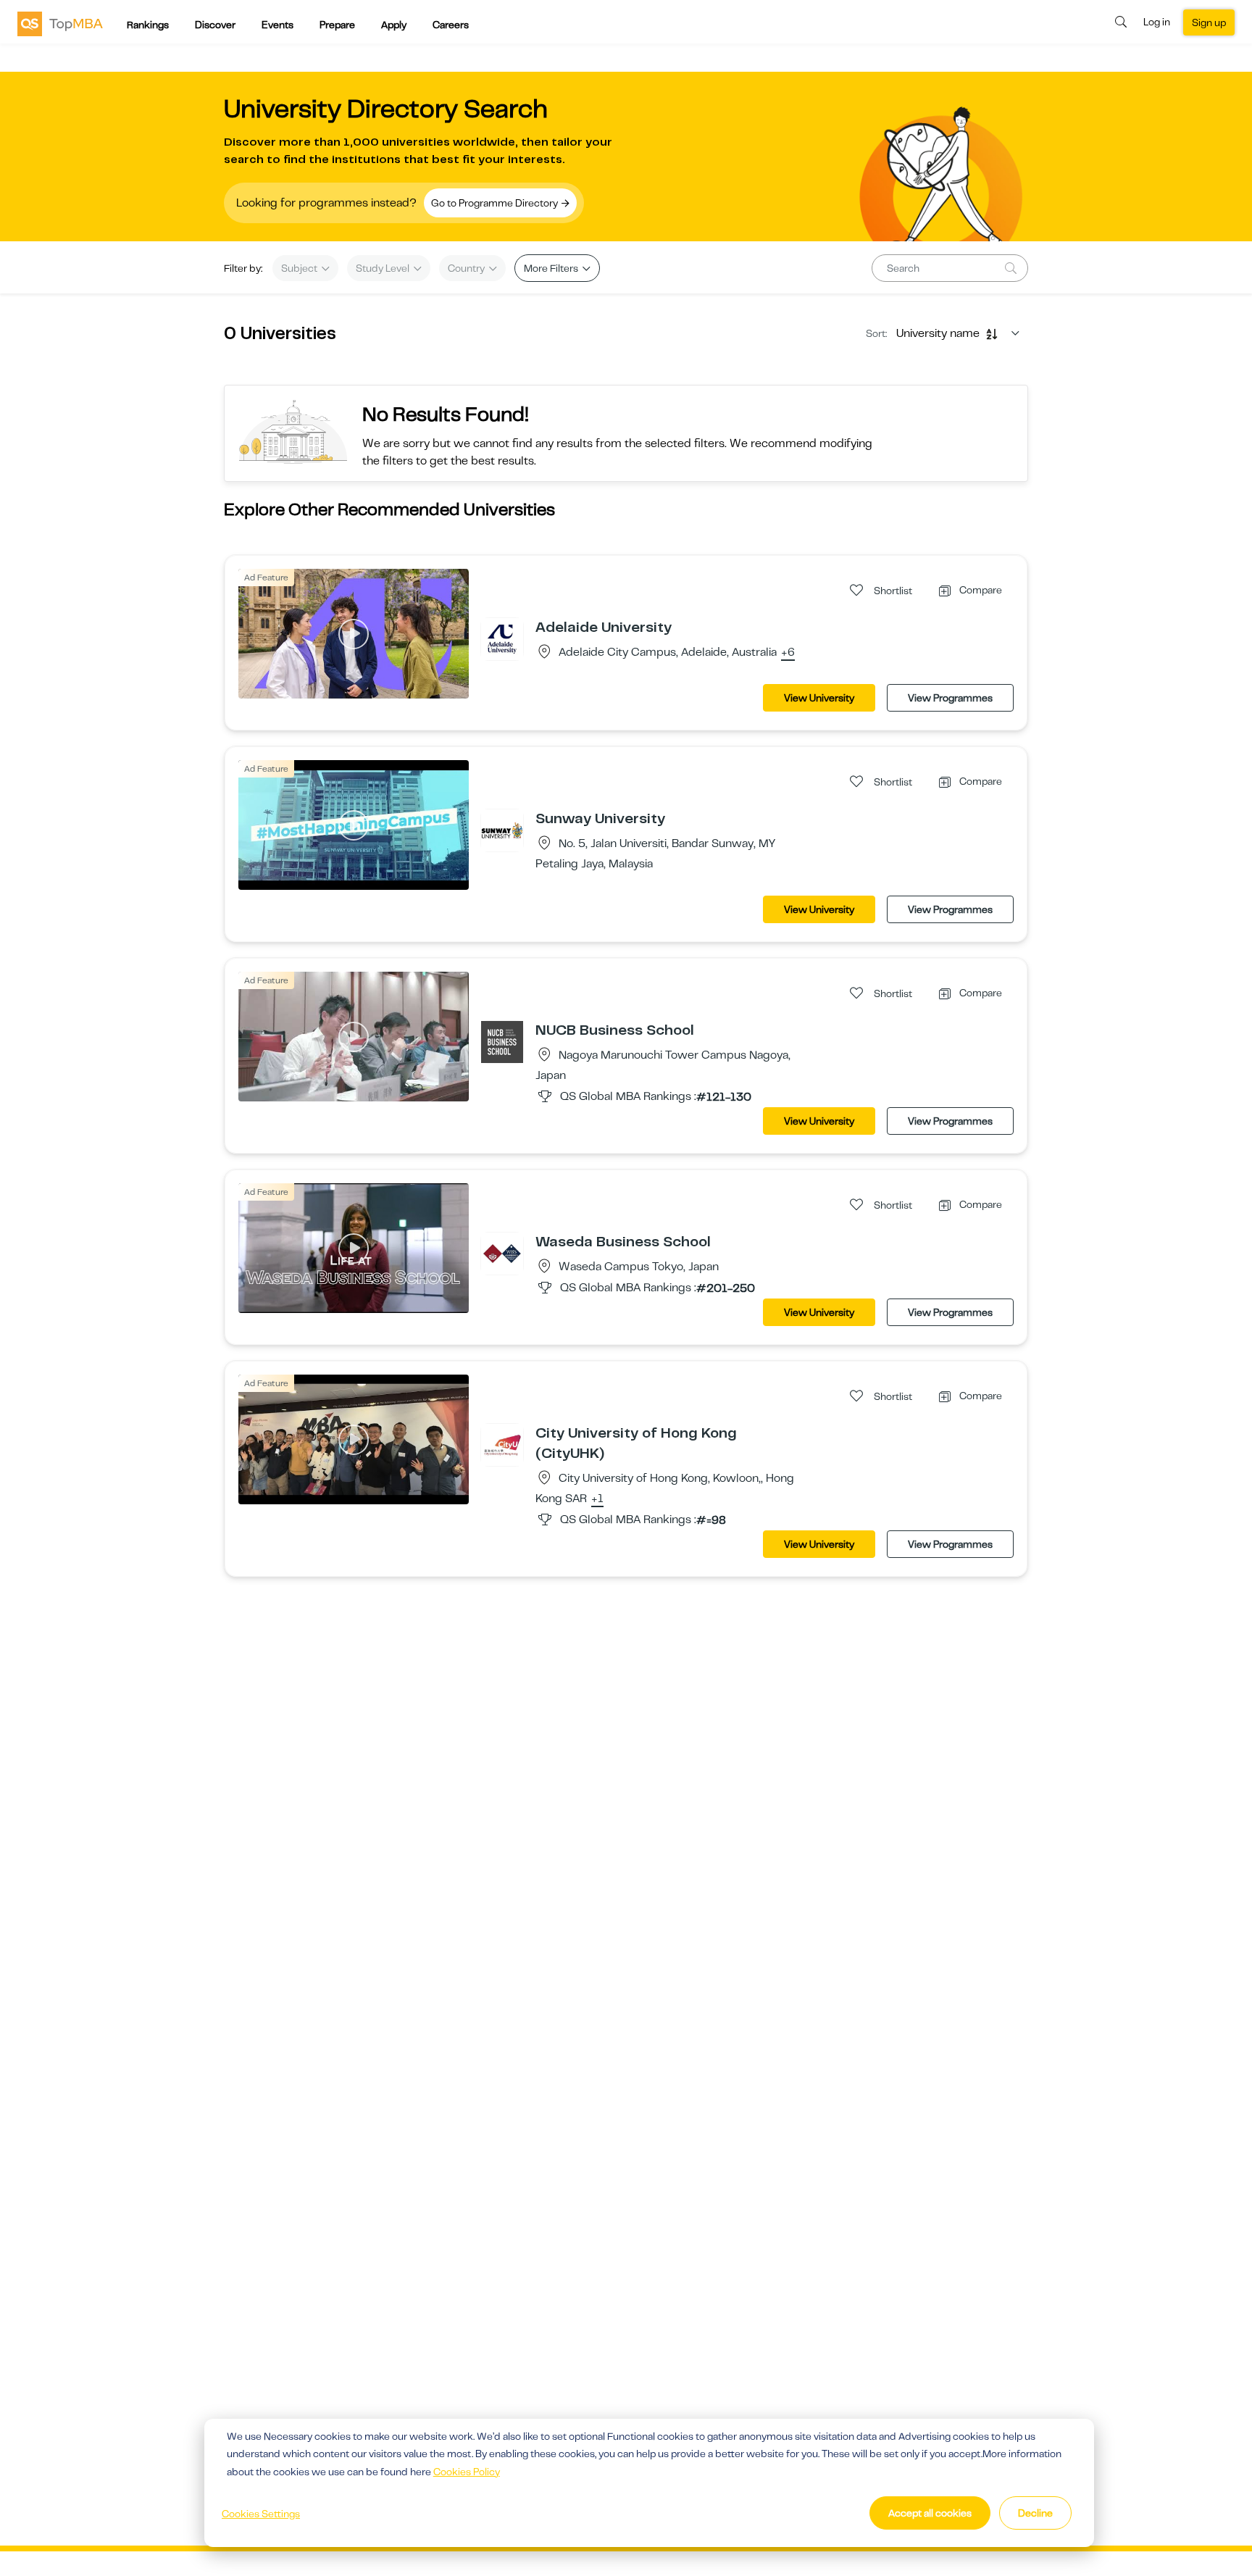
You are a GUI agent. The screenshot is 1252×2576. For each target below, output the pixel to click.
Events (277, 25)
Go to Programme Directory (496, 203)
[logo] (60, 23)
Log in (1157, 22)
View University (819, 698)
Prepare (337, 25)
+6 (788, 653)
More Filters (552, 268)
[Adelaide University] (502, 638)
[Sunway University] (502, 830)
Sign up (1209, 22)
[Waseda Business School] (502, 1253)
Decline (1035, 2513)
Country (467, 268)
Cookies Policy (467, 2472)
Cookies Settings (261, 2514)
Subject (300, 268)
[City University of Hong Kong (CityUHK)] (502, 1444)
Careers (451, 25)
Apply (394, 25)
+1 (597, 1499)
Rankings (148, 25)
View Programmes (950, 698)
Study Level (384, 268)
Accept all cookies (930, 2513)
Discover (215, 25)
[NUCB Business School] (502, 1041)
